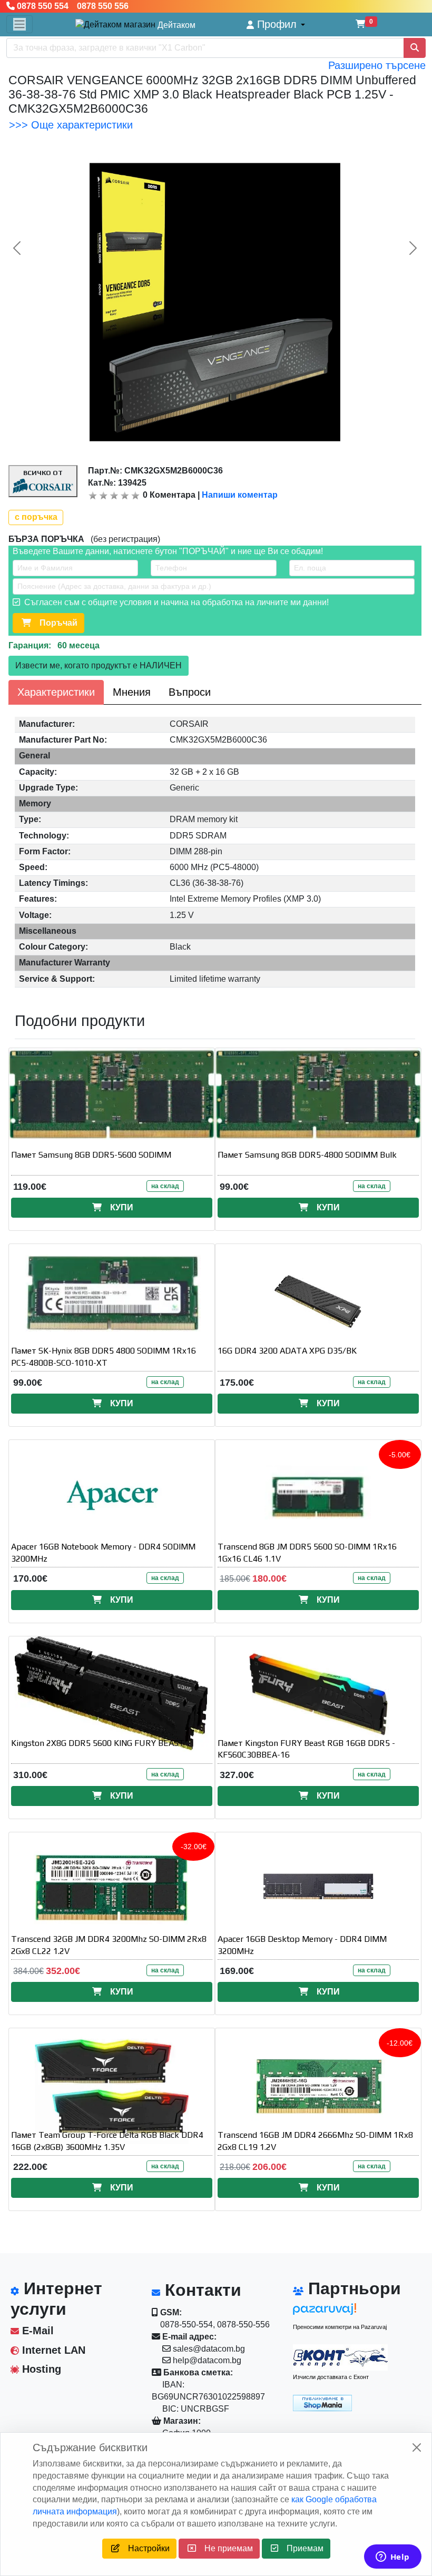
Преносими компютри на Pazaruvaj (340, 2327)
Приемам (301, 2548)
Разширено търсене (377, 65)
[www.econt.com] (340, 2357)
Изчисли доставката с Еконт (331, 2377)
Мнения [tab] (132, 692)
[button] (276, 24)
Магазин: (181, 2421)
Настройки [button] (145, 2548)
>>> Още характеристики (71, 125)
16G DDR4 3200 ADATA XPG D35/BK (287, 1351)
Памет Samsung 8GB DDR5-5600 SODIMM (91, 1155)
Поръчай (54, 623)
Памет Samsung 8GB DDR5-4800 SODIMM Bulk (307, 1155)
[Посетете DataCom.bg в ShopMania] (322, 2402)
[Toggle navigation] (19, 24)
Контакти (201, 2290)
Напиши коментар (240, 495)
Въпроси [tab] (190, 692)
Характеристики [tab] (56, 692)
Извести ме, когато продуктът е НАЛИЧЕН (99, 665)
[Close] (417, 2447)
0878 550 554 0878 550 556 (72, 6)
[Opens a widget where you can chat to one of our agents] (392, 2558)
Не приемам (224, 2548)
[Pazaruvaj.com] (340, 2312)
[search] (415, 48)
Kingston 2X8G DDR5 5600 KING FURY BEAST (98, 1743)
